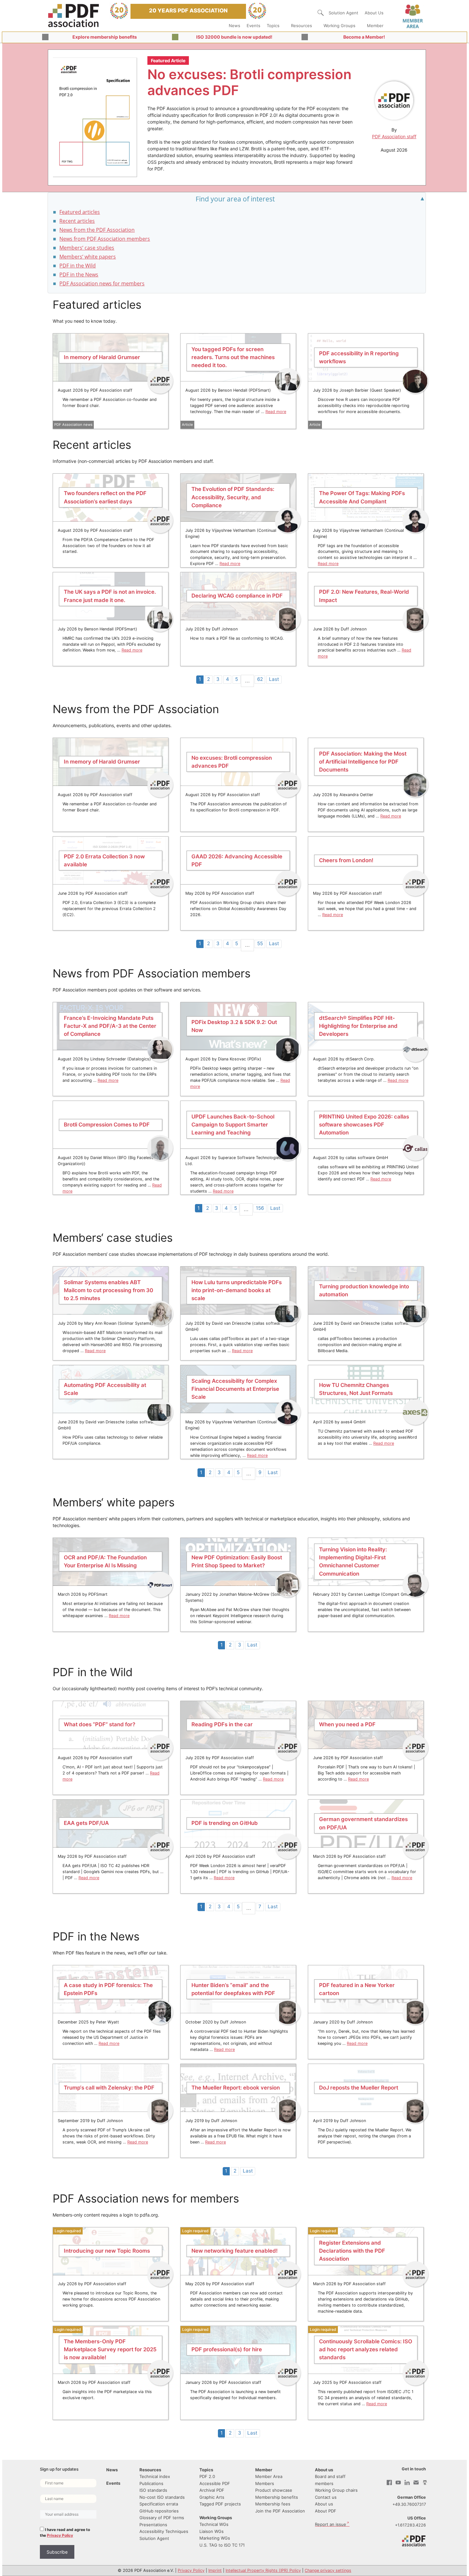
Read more (276, 412)
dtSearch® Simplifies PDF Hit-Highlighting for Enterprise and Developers (358, 1026)
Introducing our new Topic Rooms (107, 2251)
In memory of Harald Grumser (102, 357)
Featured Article (168, 60)
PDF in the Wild (78, 266)
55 (260, 943)
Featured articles (80, 212)
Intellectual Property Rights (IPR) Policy (263, 2570)
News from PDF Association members (105, 239)
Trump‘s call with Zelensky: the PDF (109, 2088)
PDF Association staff (394, 136)
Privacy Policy (60, 2535)
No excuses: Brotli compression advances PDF (249, 82)
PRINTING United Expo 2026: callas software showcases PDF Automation (364, 1125)
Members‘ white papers (88, 257)
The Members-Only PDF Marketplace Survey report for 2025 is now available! (110, 2349)
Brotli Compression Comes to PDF (107, 1125)
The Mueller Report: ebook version (236, 2088)
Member (375, 26)
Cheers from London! (346, 860)
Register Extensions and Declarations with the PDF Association (352, 2251)
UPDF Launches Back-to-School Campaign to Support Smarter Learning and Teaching (233, 1125)
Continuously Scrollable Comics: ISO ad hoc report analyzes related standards (366, 2349)
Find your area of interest (235, 199)
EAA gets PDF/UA (86, 1823)
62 (260, 679)
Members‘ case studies (87, 248)
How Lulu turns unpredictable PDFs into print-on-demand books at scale (237, 1290)
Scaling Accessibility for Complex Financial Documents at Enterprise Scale (235, 1389)
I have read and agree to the (65, 2532)
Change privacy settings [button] (328, 2570)
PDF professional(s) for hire (227, 2349)
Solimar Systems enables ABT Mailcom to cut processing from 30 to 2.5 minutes (108, 1290)
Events (253, 26)
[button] (321, 13)
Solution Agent (343, 13)
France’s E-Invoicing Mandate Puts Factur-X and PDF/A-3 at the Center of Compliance (110, 1026)
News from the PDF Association (97, 230)
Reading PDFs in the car (222, 1725)
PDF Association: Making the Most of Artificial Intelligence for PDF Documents (363, 762)
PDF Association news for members (102, 283)
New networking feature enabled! (234, 2251)
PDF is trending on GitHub (225, 1823)
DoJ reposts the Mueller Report (359, 2088)
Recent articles (77, 221)
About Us (374, 13)
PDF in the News (79, 275)
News (234, 26)
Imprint (215, 2570)
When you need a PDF (347, 1725)
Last (274, 679)
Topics (273, 26)
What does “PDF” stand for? (100, 1725)
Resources (301, 26)
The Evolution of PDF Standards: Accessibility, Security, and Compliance (233, 497)
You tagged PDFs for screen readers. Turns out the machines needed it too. (233, 357)
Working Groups (339, 26)
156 (260, 1208)
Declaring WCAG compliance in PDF (237, 596)
